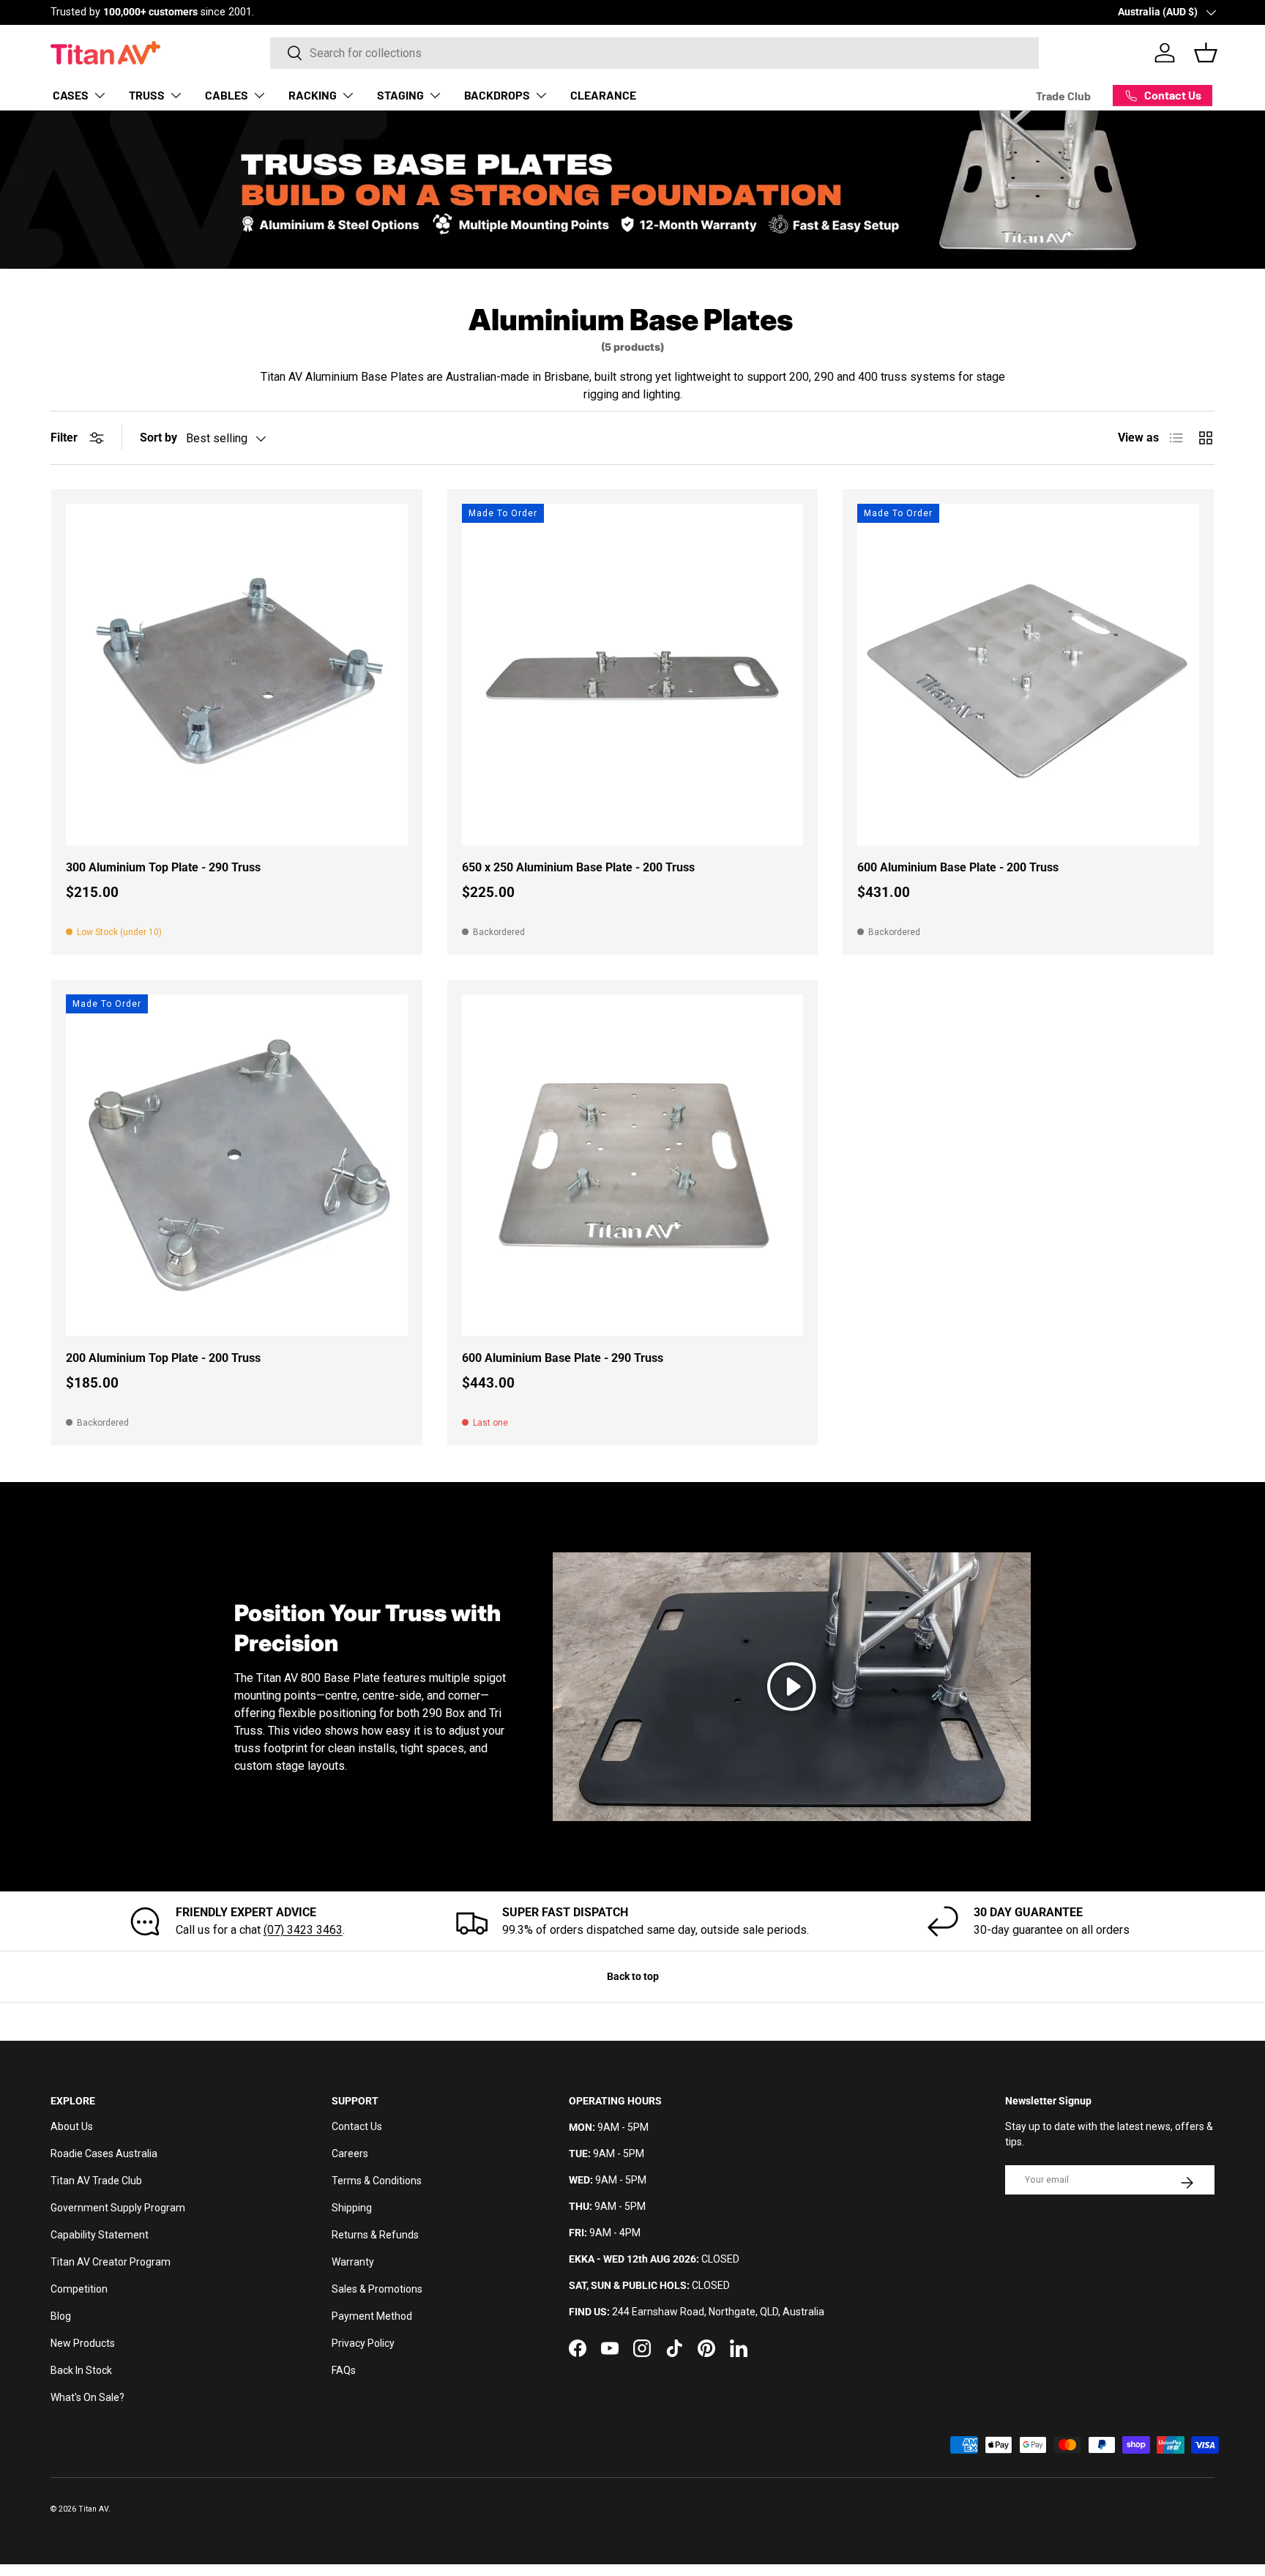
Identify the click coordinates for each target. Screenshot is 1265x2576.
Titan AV (93, 2509)
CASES (71, 95)
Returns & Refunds (375, 2235)
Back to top (633, 1976)
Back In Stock (81, 2370)
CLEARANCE (603, 95)
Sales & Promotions (377, 2289)
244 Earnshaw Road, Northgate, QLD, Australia (718, 2312)
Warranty (353, 2262)
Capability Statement (100, 2235)
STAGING (400, 95)
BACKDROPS (497, 95)
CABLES (227, 95)
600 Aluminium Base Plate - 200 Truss (958, 867)
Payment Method (372, 2316)
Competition (79, 2289)
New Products (83, 2343)
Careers (350, 2154)
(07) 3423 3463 (303, 1930)
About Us (72, 2126)
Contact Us (357, 2126)
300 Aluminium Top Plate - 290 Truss (163, 867)
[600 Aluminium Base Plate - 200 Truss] (1028, 675)
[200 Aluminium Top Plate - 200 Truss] (237, 1165)
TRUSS (147, 95)
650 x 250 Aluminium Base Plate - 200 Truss (578, 867)
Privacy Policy (363, 2343)
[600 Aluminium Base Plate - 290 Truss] (633, 1165)
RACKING (313, 95)
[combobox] (654, 53)
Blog (61, 2316)
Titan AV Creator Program (111, 2262)
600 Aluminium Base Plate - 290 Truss (563, 1358)
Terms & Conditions (377, 2181)
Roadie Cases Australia (104, 2154)
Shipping (352, 2208)
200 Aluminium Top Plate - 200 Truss (163, 1358)
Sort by (158, 438)
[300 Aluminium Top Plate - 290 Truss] (237, 675)
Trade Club (1063, 96)
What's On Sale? (87, 2397)
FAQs (344, 2370)
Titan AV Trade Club (96, 2181)
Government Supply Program (118, 2208)
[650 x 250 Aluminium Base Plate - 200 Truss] (633, 675)
